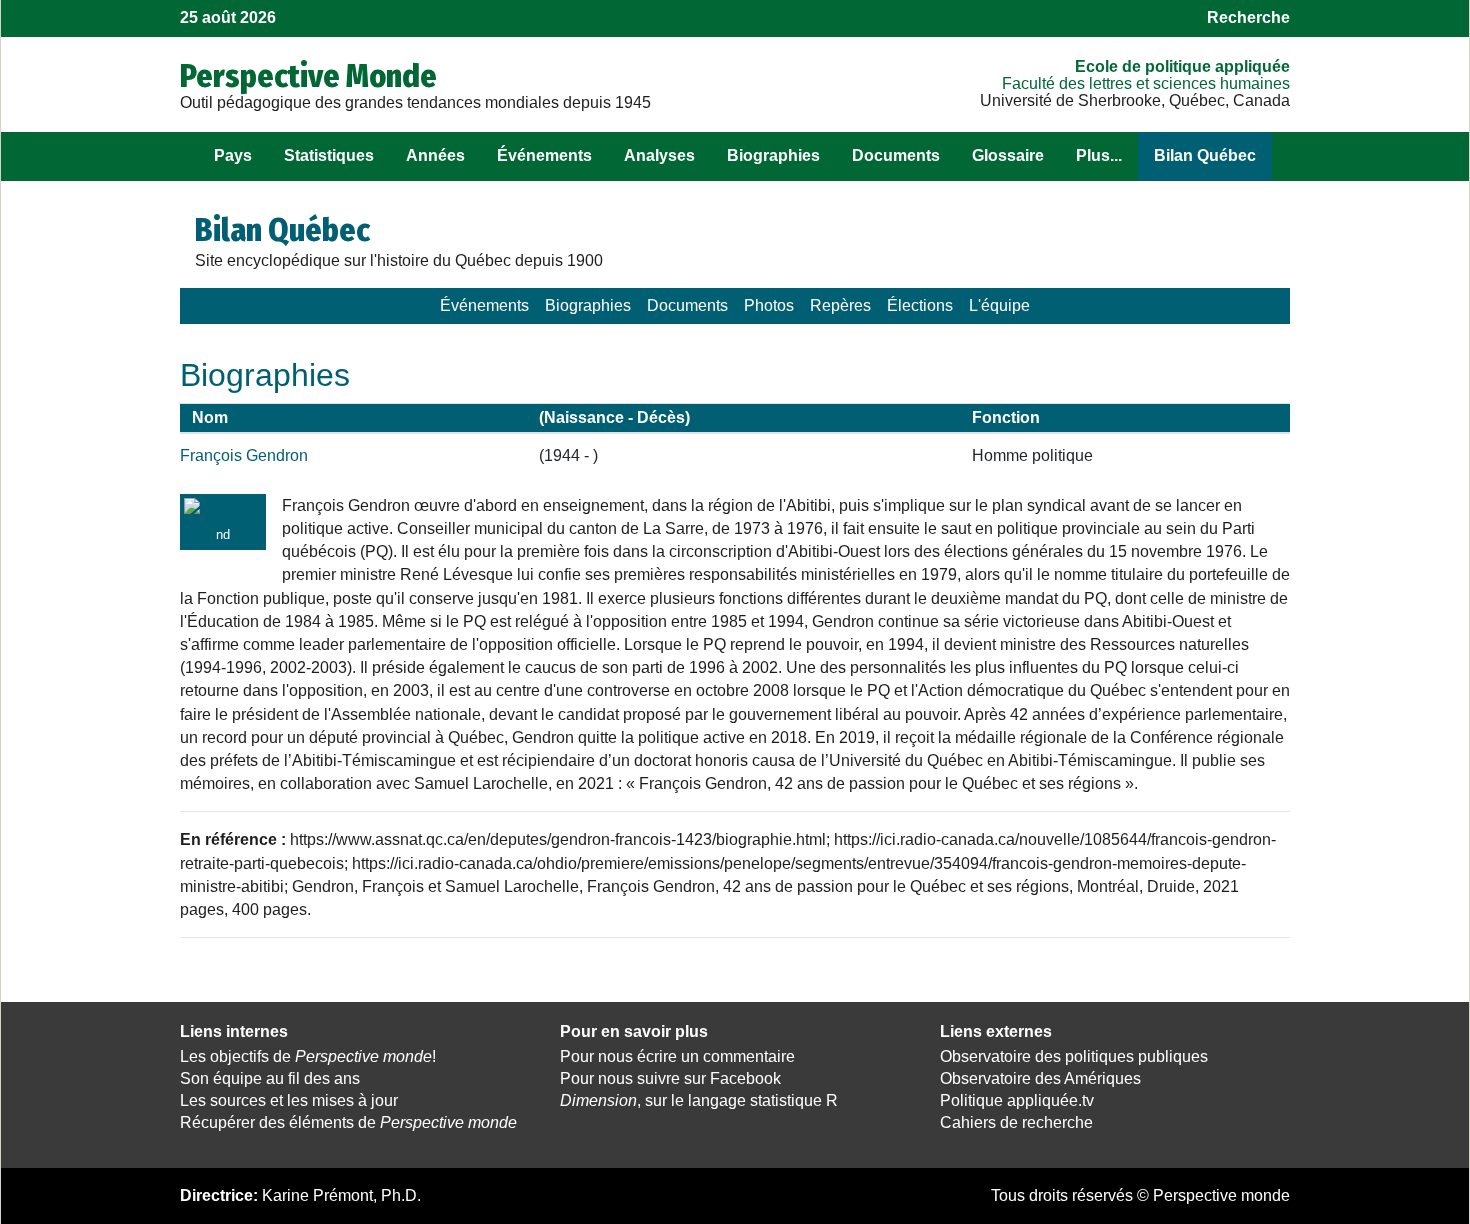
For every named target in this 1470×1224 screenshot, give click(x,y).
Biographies (773, 155)
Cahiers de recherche (1016, 1122)
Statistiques (329, 155)
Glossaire (1008, 155)
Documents (896, 155)
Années (435, 155)
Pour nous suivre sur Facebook (670, 1078)
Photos (769, 305)
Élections (920, 305)
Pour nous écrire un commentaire (677, 1056)
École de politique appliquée (1182, 66)
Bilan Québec (1205, 155)
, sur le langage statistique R (699, 1100)
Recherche (1248, 17)
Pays (233, 155)
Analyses (659, 155)
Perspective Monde (308, 76)
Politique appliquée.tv (1017, 1100)
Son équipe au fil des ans (270, 1078)
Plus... (1099, 155)
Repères (840, 305)
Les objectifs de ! (308, 1056)
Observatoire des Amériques (1040, 1078)
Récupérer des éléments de (348, 1122)
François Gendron (244, 455)
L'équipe (999, 305)
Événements (544, 155)
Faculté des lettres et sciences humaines (1146, 83)
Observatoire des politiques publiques (1074, 1056)
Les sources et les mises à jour (289, 1100)
